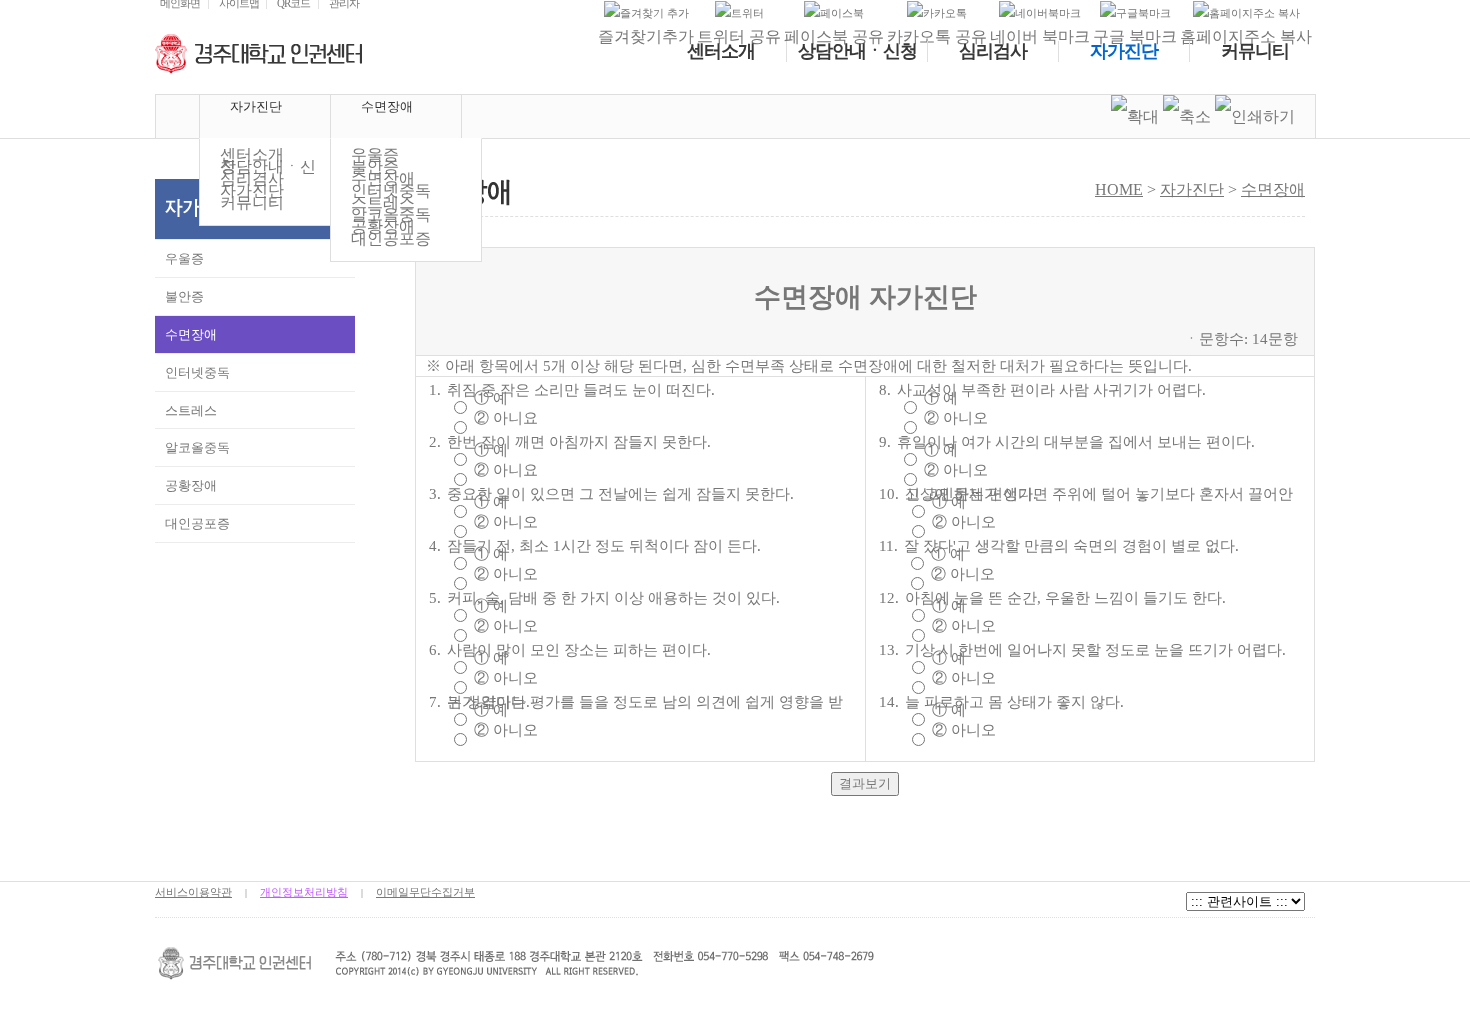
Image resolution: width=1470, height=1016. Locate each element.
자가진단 (1192, 189)
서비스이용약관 (193, 892)
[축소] (1187, 116)
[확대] (1135, 116)
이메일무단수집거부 (425, 892)
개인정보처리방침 (304, 892)
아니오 (515, 522)
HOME (177, 116)
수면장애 (1273, 189)
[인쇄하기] (1255, 116)
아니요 (515, 418)
